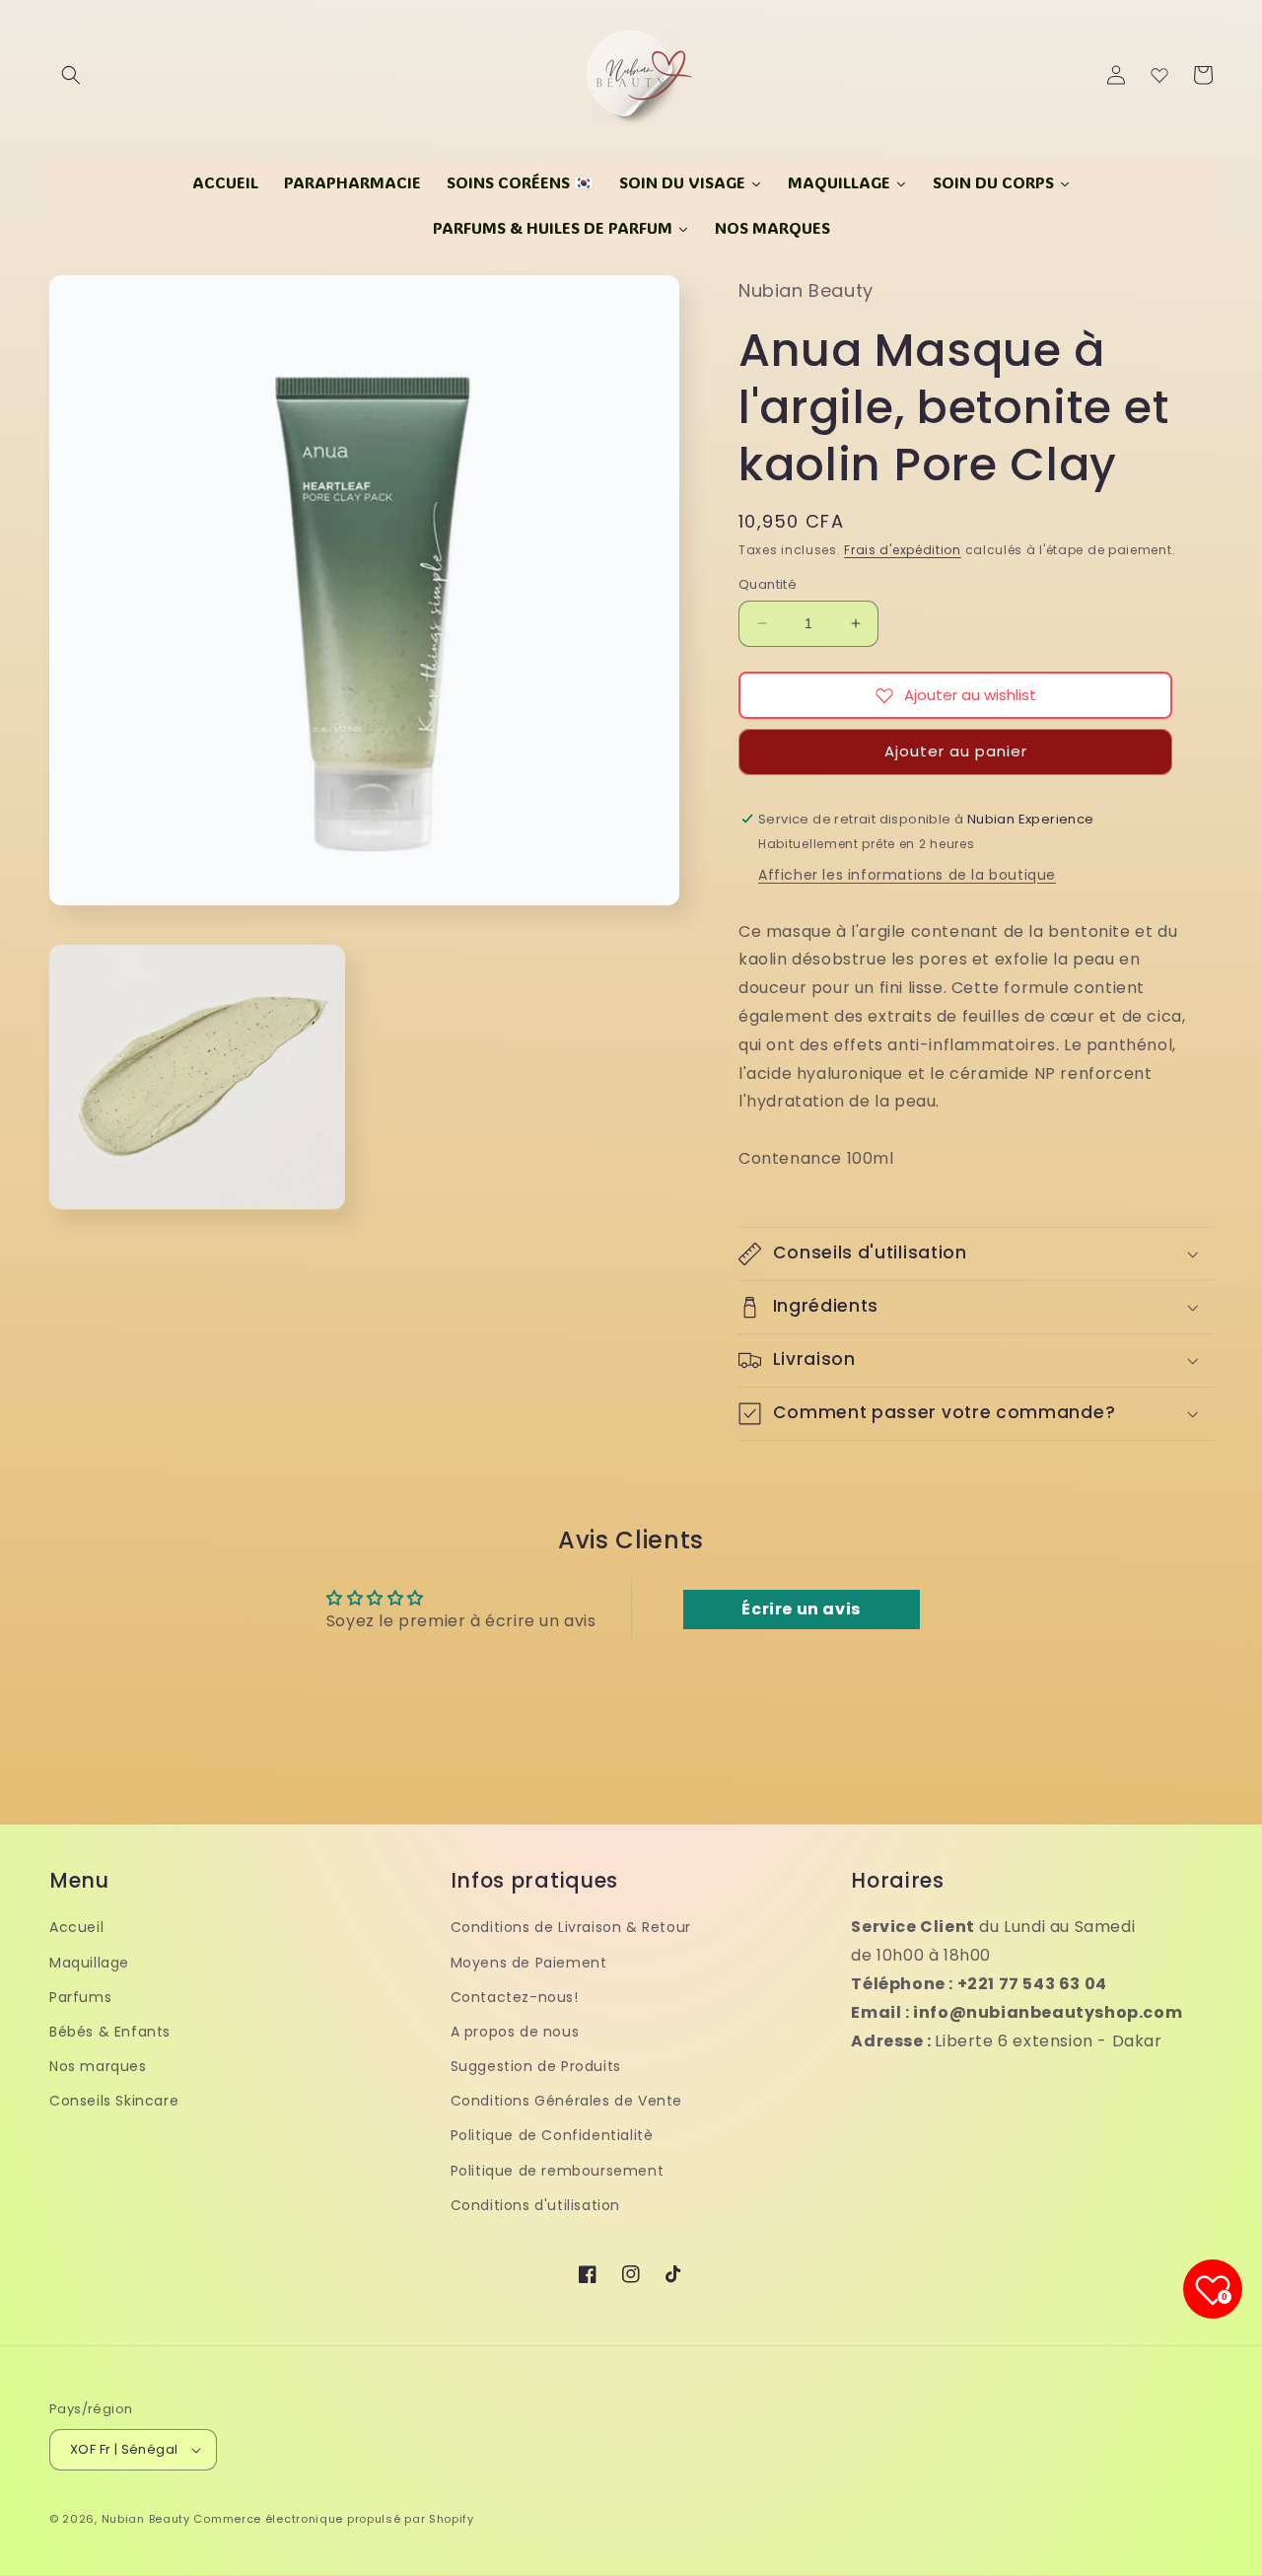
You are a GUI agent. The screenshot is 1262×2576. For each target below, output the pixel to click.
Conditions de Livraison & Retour (571, 1927)
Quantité (768, 584)
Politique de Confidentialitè (552, 2135)
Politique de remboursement (558, 2171)
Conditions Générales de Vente (566, 2101)
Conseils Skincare (114, 2101)
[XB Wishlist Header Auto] (1159, 75)
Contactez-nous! (515, 1997)
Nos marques (98, 2066)
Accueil (76, 1927)
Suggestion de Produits (536, 2066)
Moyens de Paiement (529, 1963)
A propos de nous (515, 2032)
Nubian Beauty (146, 2519)
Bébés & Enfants (110, 2032)
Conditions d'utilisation (535, 2205)
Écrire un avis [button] (801, 1609)
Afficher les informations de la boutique (907, 875)
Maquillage (89, 1963)
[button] (71, 75)
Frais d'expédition (903, 550)
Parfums (80, 1997)
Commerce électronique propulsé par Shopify (333, 2519)
